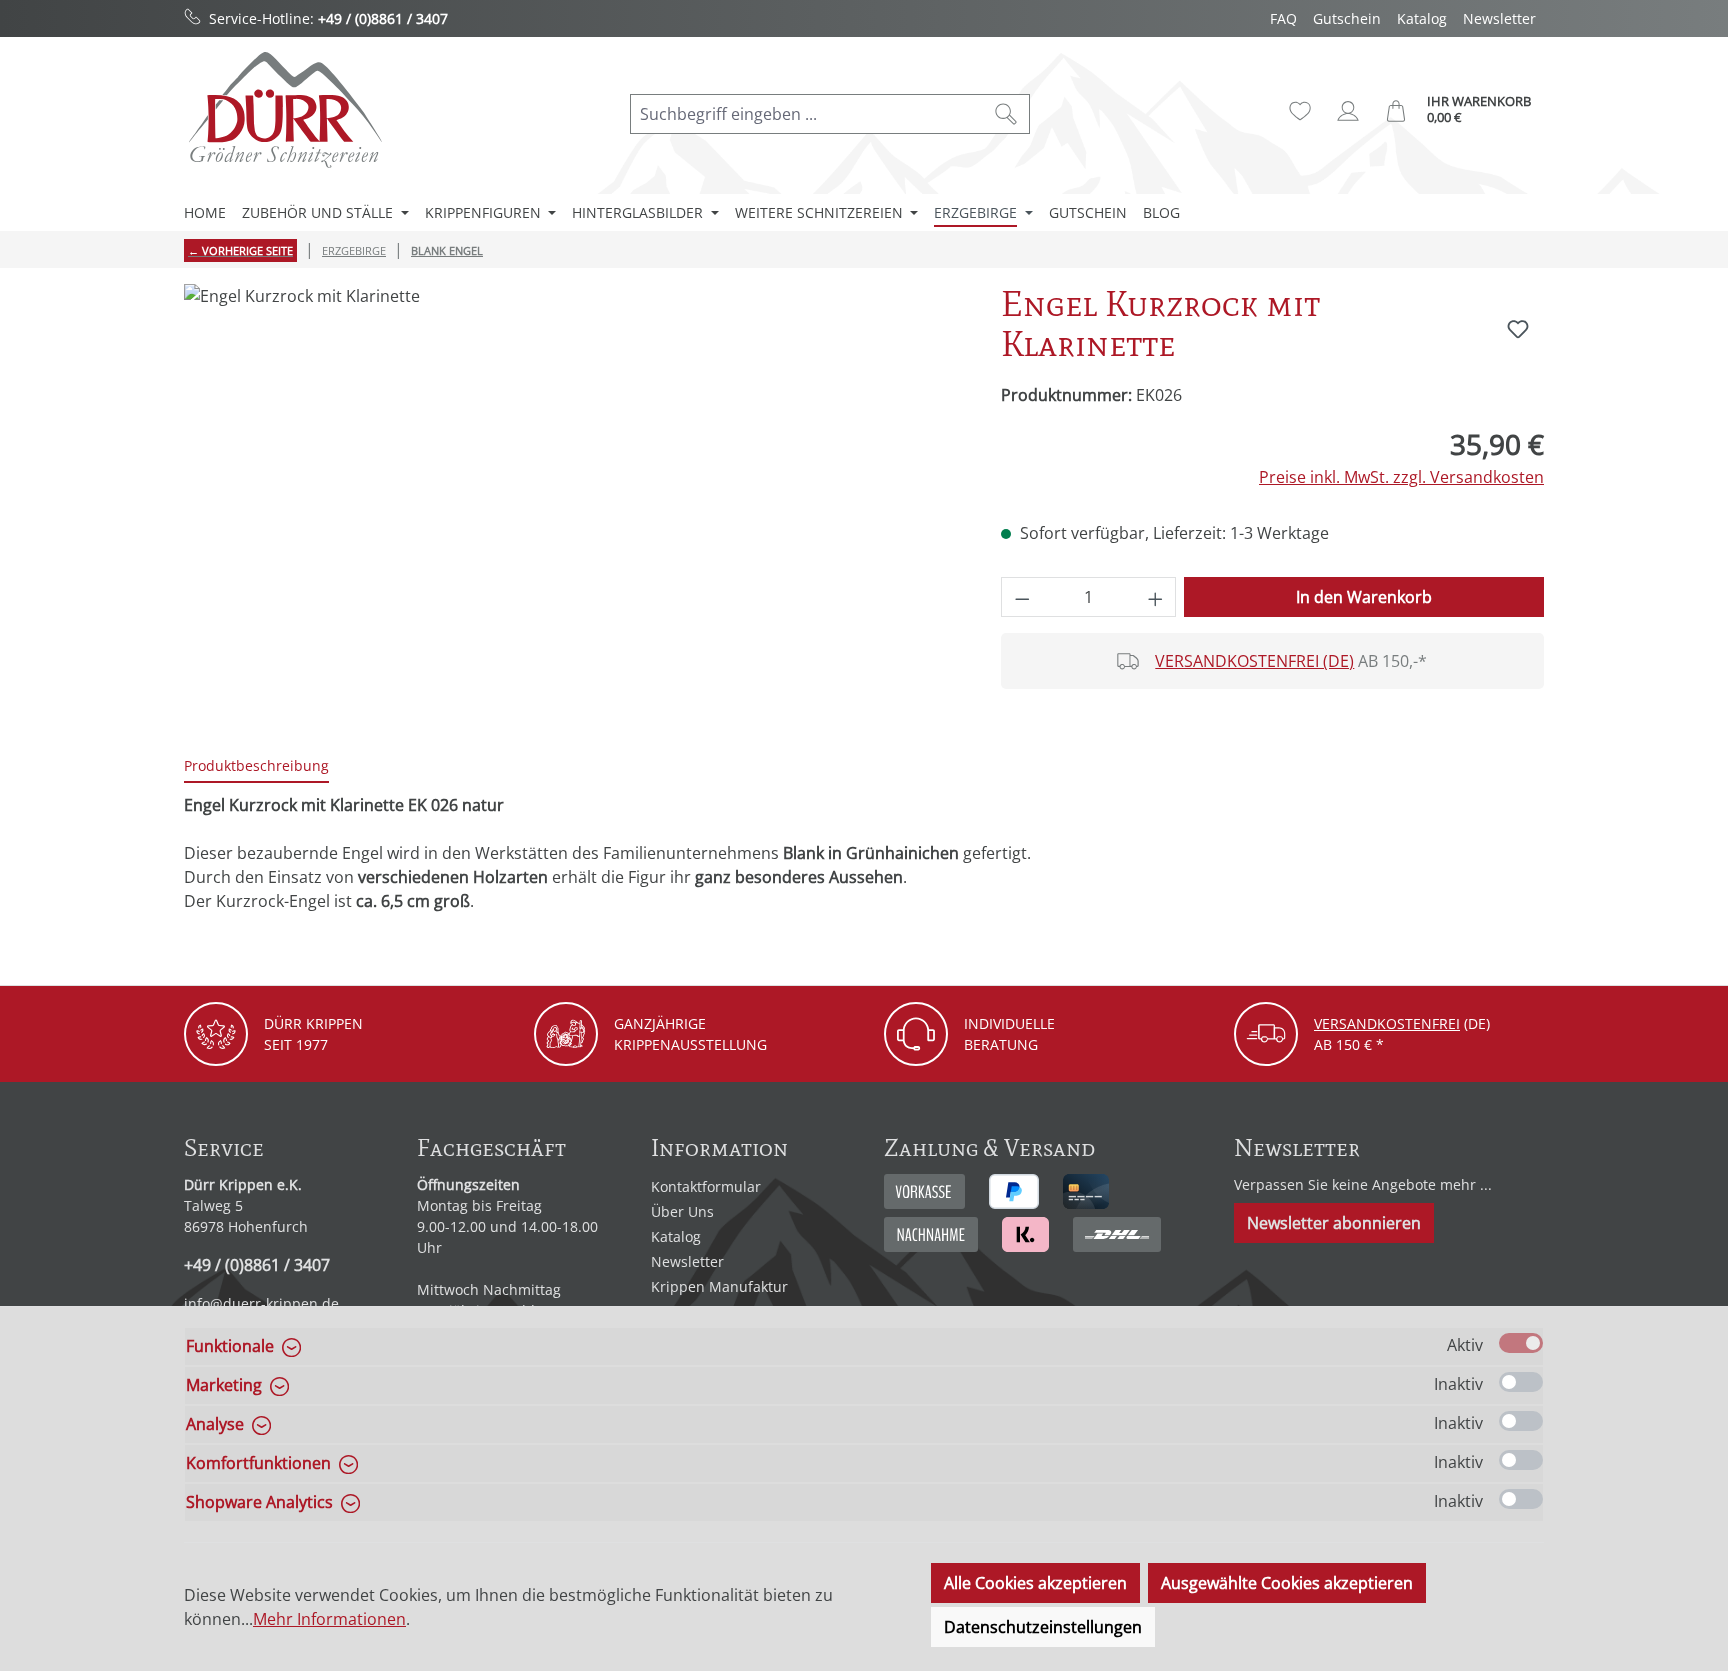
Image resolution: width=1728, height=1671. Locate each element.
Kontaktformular (706, 1186)
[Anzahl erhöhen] (1156, 597)
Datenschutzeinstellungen (1043, 1627)
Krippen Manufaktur (719, 1286)
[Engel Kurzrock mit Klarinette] (572, 499)
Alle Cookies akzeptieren (1035, 1583)
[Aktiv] (1521, 1343)
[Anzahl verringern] (1022, 597)
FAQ (1283, 18)
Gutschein (1347, 18)
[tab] (256, 766)
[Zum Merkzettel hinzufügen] (1518, 329)
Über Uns (682, 1211)
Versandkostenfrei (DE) (1254, 661)
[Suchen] (1006, 114)
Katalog (1422, 18)
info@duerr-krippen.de (261, 1303)
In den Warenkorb (1364, 597)
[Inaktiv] (1521, 1382)
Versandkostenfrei (1387, 1023)
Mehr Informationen (329, 1619)
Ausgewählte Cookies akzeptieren (1287, 1583)
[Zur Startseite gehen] (284, 109)
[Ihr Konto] (1348, 111)
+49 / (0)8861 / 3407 (383, 18)
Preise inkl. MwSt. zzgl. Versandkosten (1401, 477)
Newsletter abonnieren (1334, 1223)
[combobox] (807, 114)
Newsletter (1499, 18)
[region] (572, 499)
